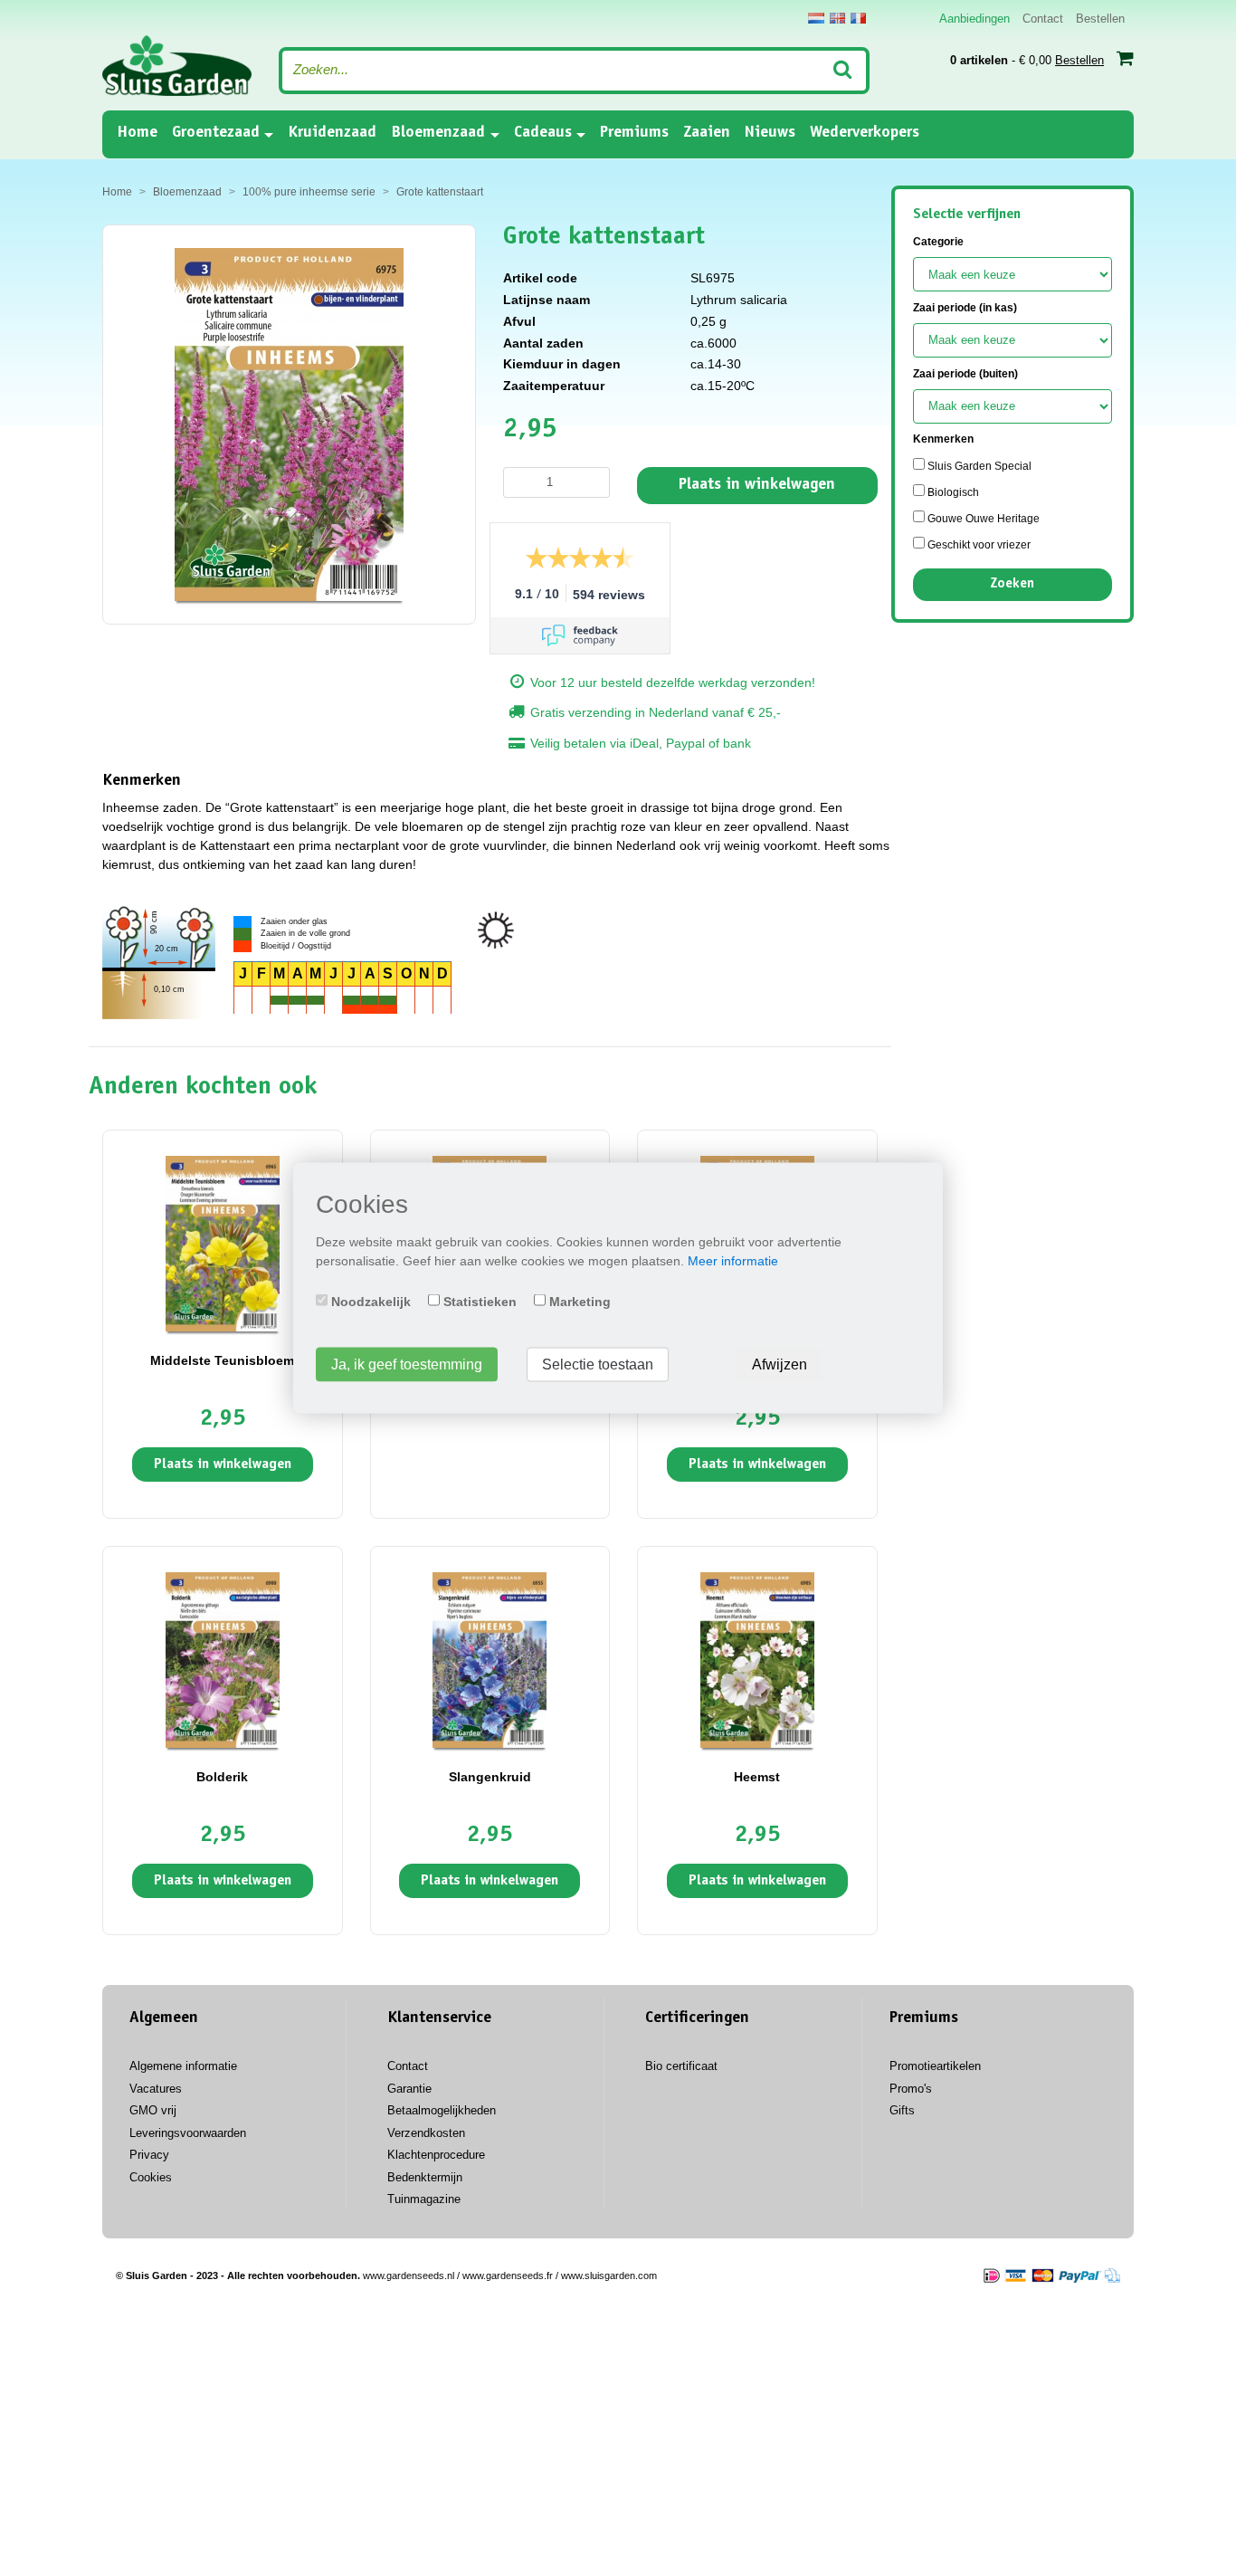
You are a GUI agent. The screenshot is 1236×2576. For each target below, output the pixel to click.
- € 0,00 (1027, 60)
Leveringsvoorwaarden (188, 2133)
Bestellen (1100, 19)
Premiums (634, 133)
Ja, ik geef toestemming (407, 1364)
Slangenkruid (490, 1777)
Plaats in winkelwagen (757, 485)
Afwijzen (780, 1364)
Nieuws (770, 133)
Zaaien (707, 133)
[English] (837, 18)
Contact (1043, 19)
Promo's (911, 2089)
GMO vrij (153, 2110)
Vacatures (156, 2089)
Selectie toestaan (598, 1364)
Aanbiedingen (975, 19)
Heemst (757, 1777)
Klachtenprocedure (436, 2155)
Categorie (938, 242)
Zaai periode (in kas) (965, 308)
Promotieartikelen (935, 2066)
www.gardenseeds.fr (508, 2275)
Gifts (902, 2110)
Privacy (149, 2155)
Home (137, 133)
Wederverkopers (865, 133)
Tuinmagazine (424, 2199)
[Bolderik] (223, 1659)
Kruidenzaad (332, 133)
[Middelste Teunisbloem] (223, 1243)
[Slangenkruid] (490, 1659)
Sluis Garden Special (978, 466)
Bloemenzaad (438, 133)
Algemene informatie (183, 2066)
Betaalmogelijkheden (442, 2110)
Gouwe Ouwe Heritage (982, 519)
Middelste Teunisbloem (222, 1360)
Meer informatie (733, 1261)
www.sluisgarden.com (609, 2275)
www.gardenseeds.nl (409, 2275)
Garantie (409, 2089)
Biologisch (952, 492)
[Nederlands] (816, 18)
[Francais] (858, 18)
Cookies (151, 2177)
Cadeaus (543, 133)
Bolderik (222, 1777)
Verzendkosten (426, 2133)
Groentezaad (216, 133)
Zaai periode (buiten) (965, 374)
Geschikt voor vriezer (978, 545)
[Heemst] (757, 1659)
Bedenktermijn (425, 2177)
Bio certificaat (681, 2066)
